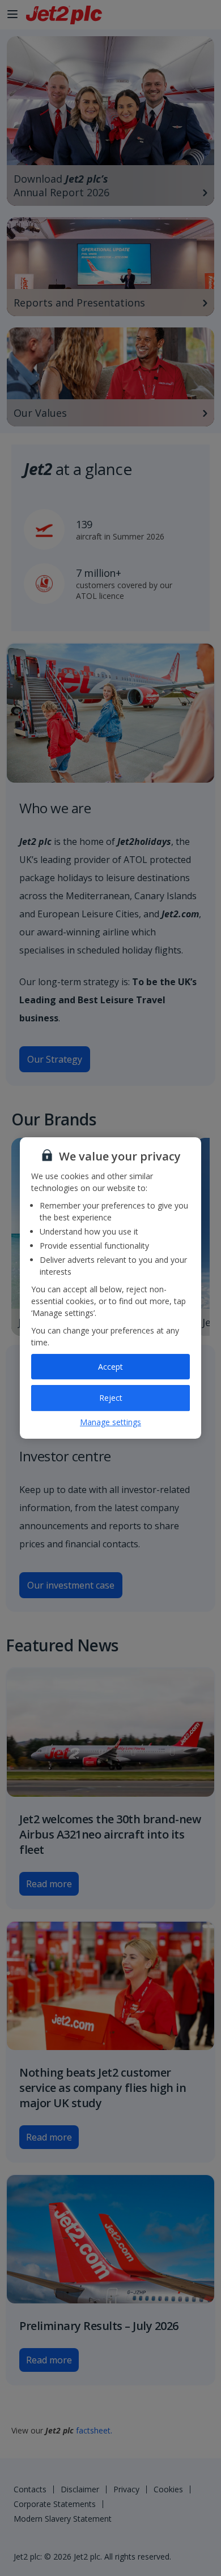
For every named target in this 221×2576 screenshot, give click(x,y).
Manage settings (110, 1422)
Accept (110, 1367)
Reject (111, 1398)
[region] (110, 1288)
